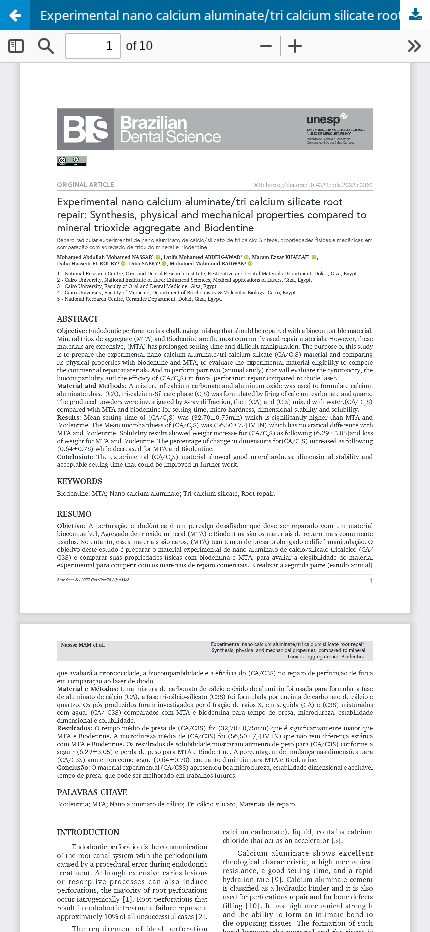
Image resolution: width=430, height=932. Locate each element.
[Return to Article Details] (15, 15)
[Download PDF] (415, 15)
